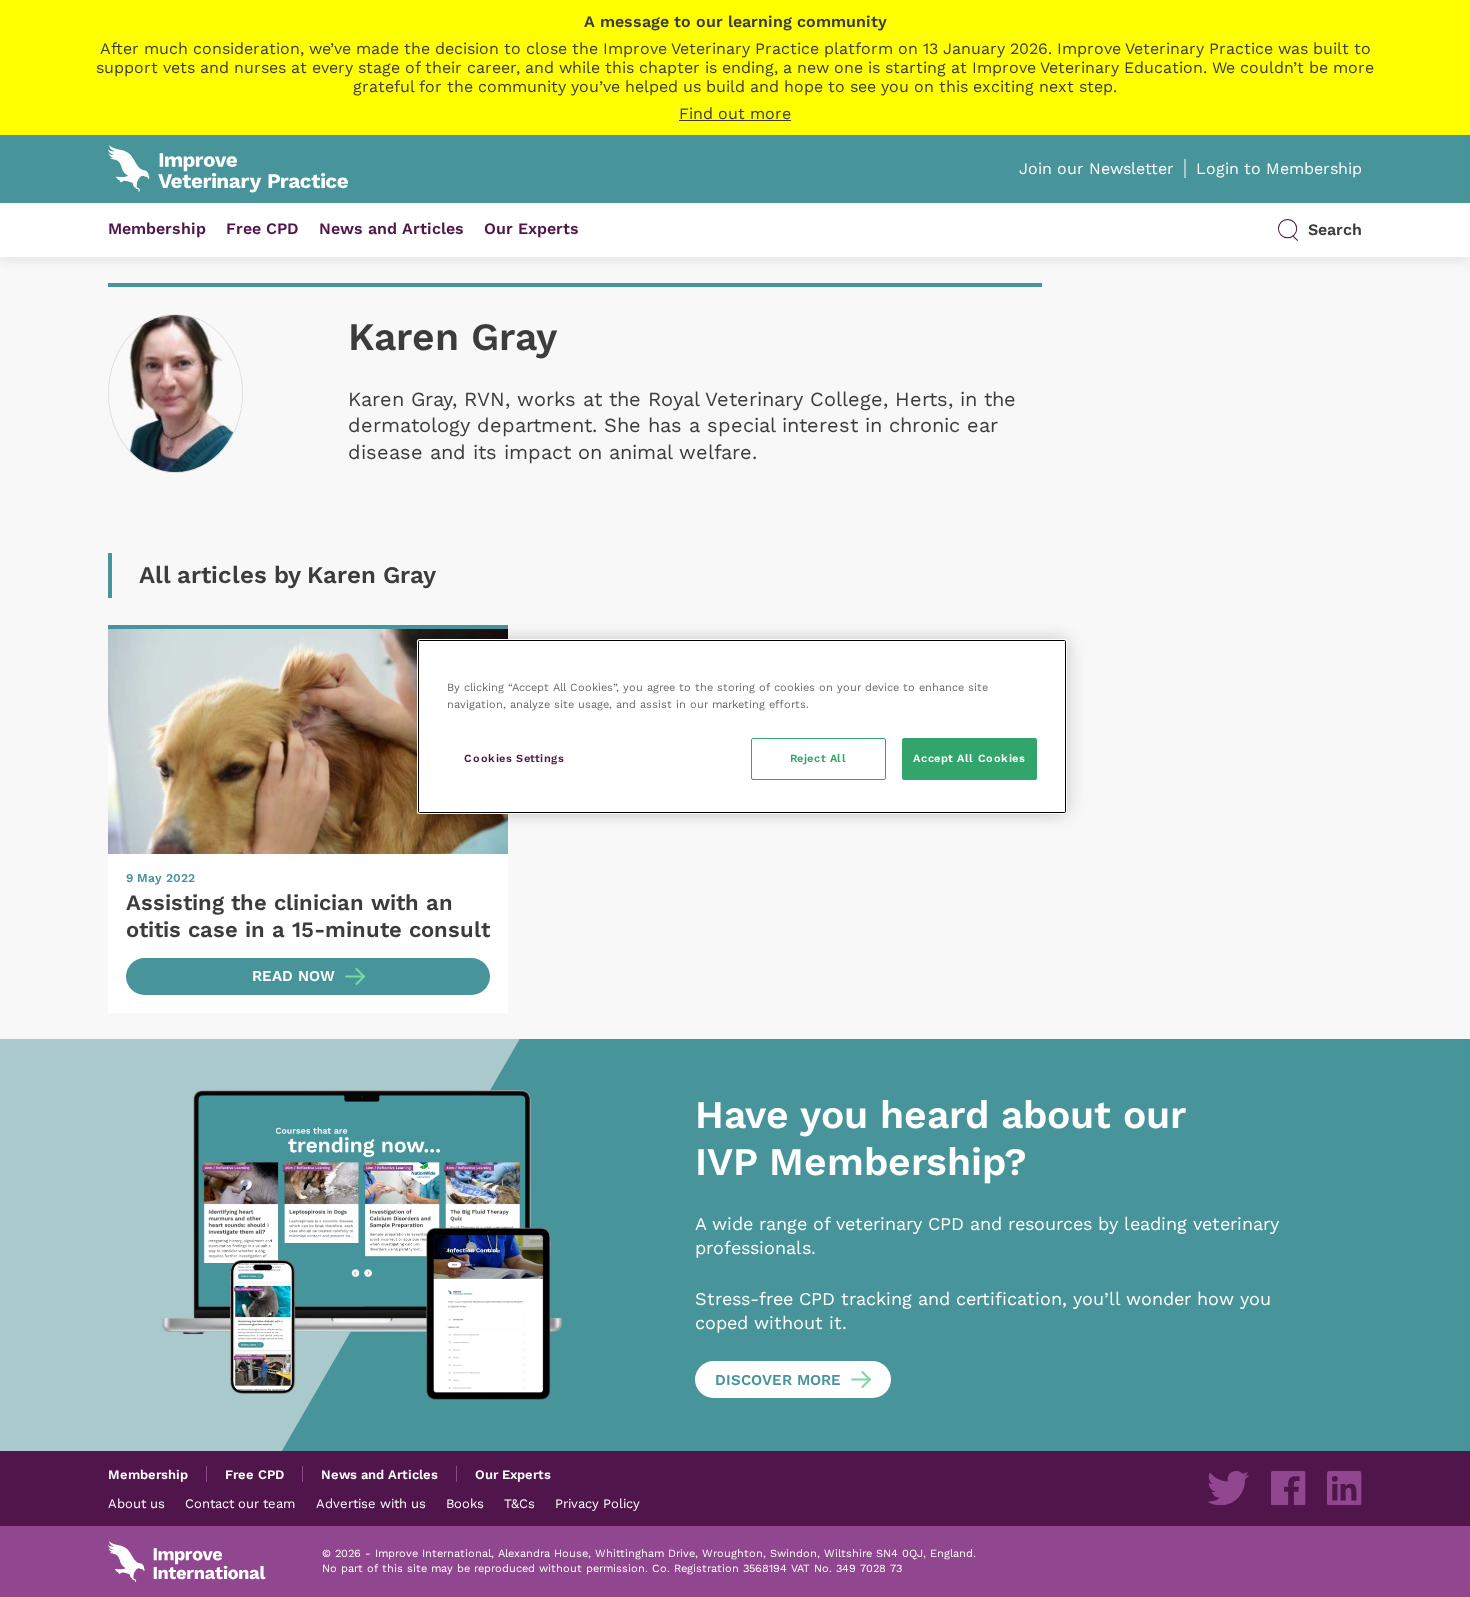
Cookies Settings (514, 758)
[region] (742, 726)
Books (465, 1503)
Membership (157, 228)
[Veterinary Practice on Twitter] (1228, 1488)
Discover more (778, 1380)
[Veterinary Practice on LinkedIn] (1344, 1488)
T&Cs (519, 1503)
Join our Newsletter (1096, 168)
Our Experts (531, 228)
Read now (293, 976)
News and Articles (391, 228)
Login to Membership (1279, 168)
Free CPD (262, 228)
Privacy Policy (597, 1503)
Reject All (818, 758)
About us (136, 1503)
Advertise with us (371, 1503)
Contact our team (240, 1503)
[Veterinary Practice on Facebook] (1288, 1488)
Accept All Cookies (969, 758)
